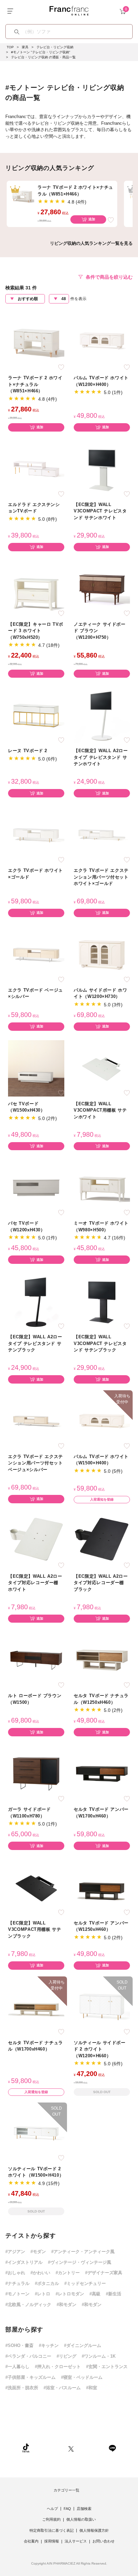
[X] (71, 2448)
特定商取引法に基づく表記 (52, 2530)
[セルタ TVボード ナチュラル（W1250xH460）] (102, 1660)
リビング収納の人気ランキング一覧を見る (91, 243)
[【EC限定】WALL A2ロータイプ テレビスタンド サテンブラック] (36, 1301)
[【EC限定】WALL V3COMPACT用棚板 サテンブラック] (36, 1887)
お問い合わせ (103, 2541)
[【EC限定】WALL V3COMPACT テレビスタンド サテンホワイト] (102, 469)
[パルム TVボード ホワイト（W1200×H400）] (102, 342)
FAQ (67, 2509)
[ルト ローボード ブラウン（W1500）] (36, 1660)
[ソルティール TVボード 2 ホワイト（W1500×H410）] (36, 2133)
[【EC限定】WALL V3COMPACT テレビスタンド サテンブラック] (102, 1301)
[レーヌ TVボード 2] (36, 715)
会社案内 (31, 2541)
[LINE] (112, 2448)
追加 (92, 219)
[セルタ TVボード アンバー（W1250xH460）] (102, 1887)
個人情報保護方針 (94, 2530)
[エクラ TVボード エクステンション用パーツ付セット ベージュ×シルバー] (36, 1421)
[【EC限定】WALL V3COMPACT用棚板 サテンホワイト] (102, 1068)
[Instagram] (49, 2448)
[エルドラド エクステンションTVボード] (36, 469)
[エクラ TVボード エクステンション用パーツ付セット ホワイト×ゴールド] (102, 835)
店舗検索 (84, 2509)
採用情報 (52, 2541)
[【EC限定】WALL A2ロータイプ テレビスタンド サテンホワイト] (102, 715)
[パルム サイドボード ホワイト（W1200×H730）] (102, 954)
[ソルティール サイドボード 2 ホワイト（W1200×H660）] (102, 2007)
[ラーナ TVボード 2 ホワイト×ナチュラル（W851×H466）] (36, 342)
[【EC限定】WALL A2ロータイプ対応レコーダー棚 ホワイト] (36, 1540)
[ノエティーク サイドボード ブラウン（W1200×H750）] (102, 588)
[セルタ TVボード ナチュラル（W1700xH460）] (36, 2007)
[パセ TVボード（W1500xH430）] (36, 1068)
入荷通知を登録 (102, 1499)
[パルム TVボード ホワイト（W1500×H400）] (102, 1421)
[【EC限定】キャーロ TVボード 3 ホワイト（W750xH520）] (36, 588)
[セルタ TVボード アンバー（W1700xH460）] (102, 1774)
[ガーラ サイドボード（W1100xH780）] (36, 1774)
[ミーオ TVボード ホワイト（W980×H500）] (102, 1188)
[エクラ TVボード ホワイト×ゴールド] (36, 835)
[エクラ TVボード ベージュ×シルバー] (36, 954)
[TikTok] (26, 2448)
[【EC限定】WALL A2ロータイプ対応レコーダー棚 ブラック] (102, 1540)
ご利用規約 (51, 2519)
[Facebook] (91, 2448)
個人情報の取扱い (81, 2519)
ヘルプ (52, 2509)
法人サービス (76, 2541)
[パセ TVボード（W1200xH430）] (36, 1188)
